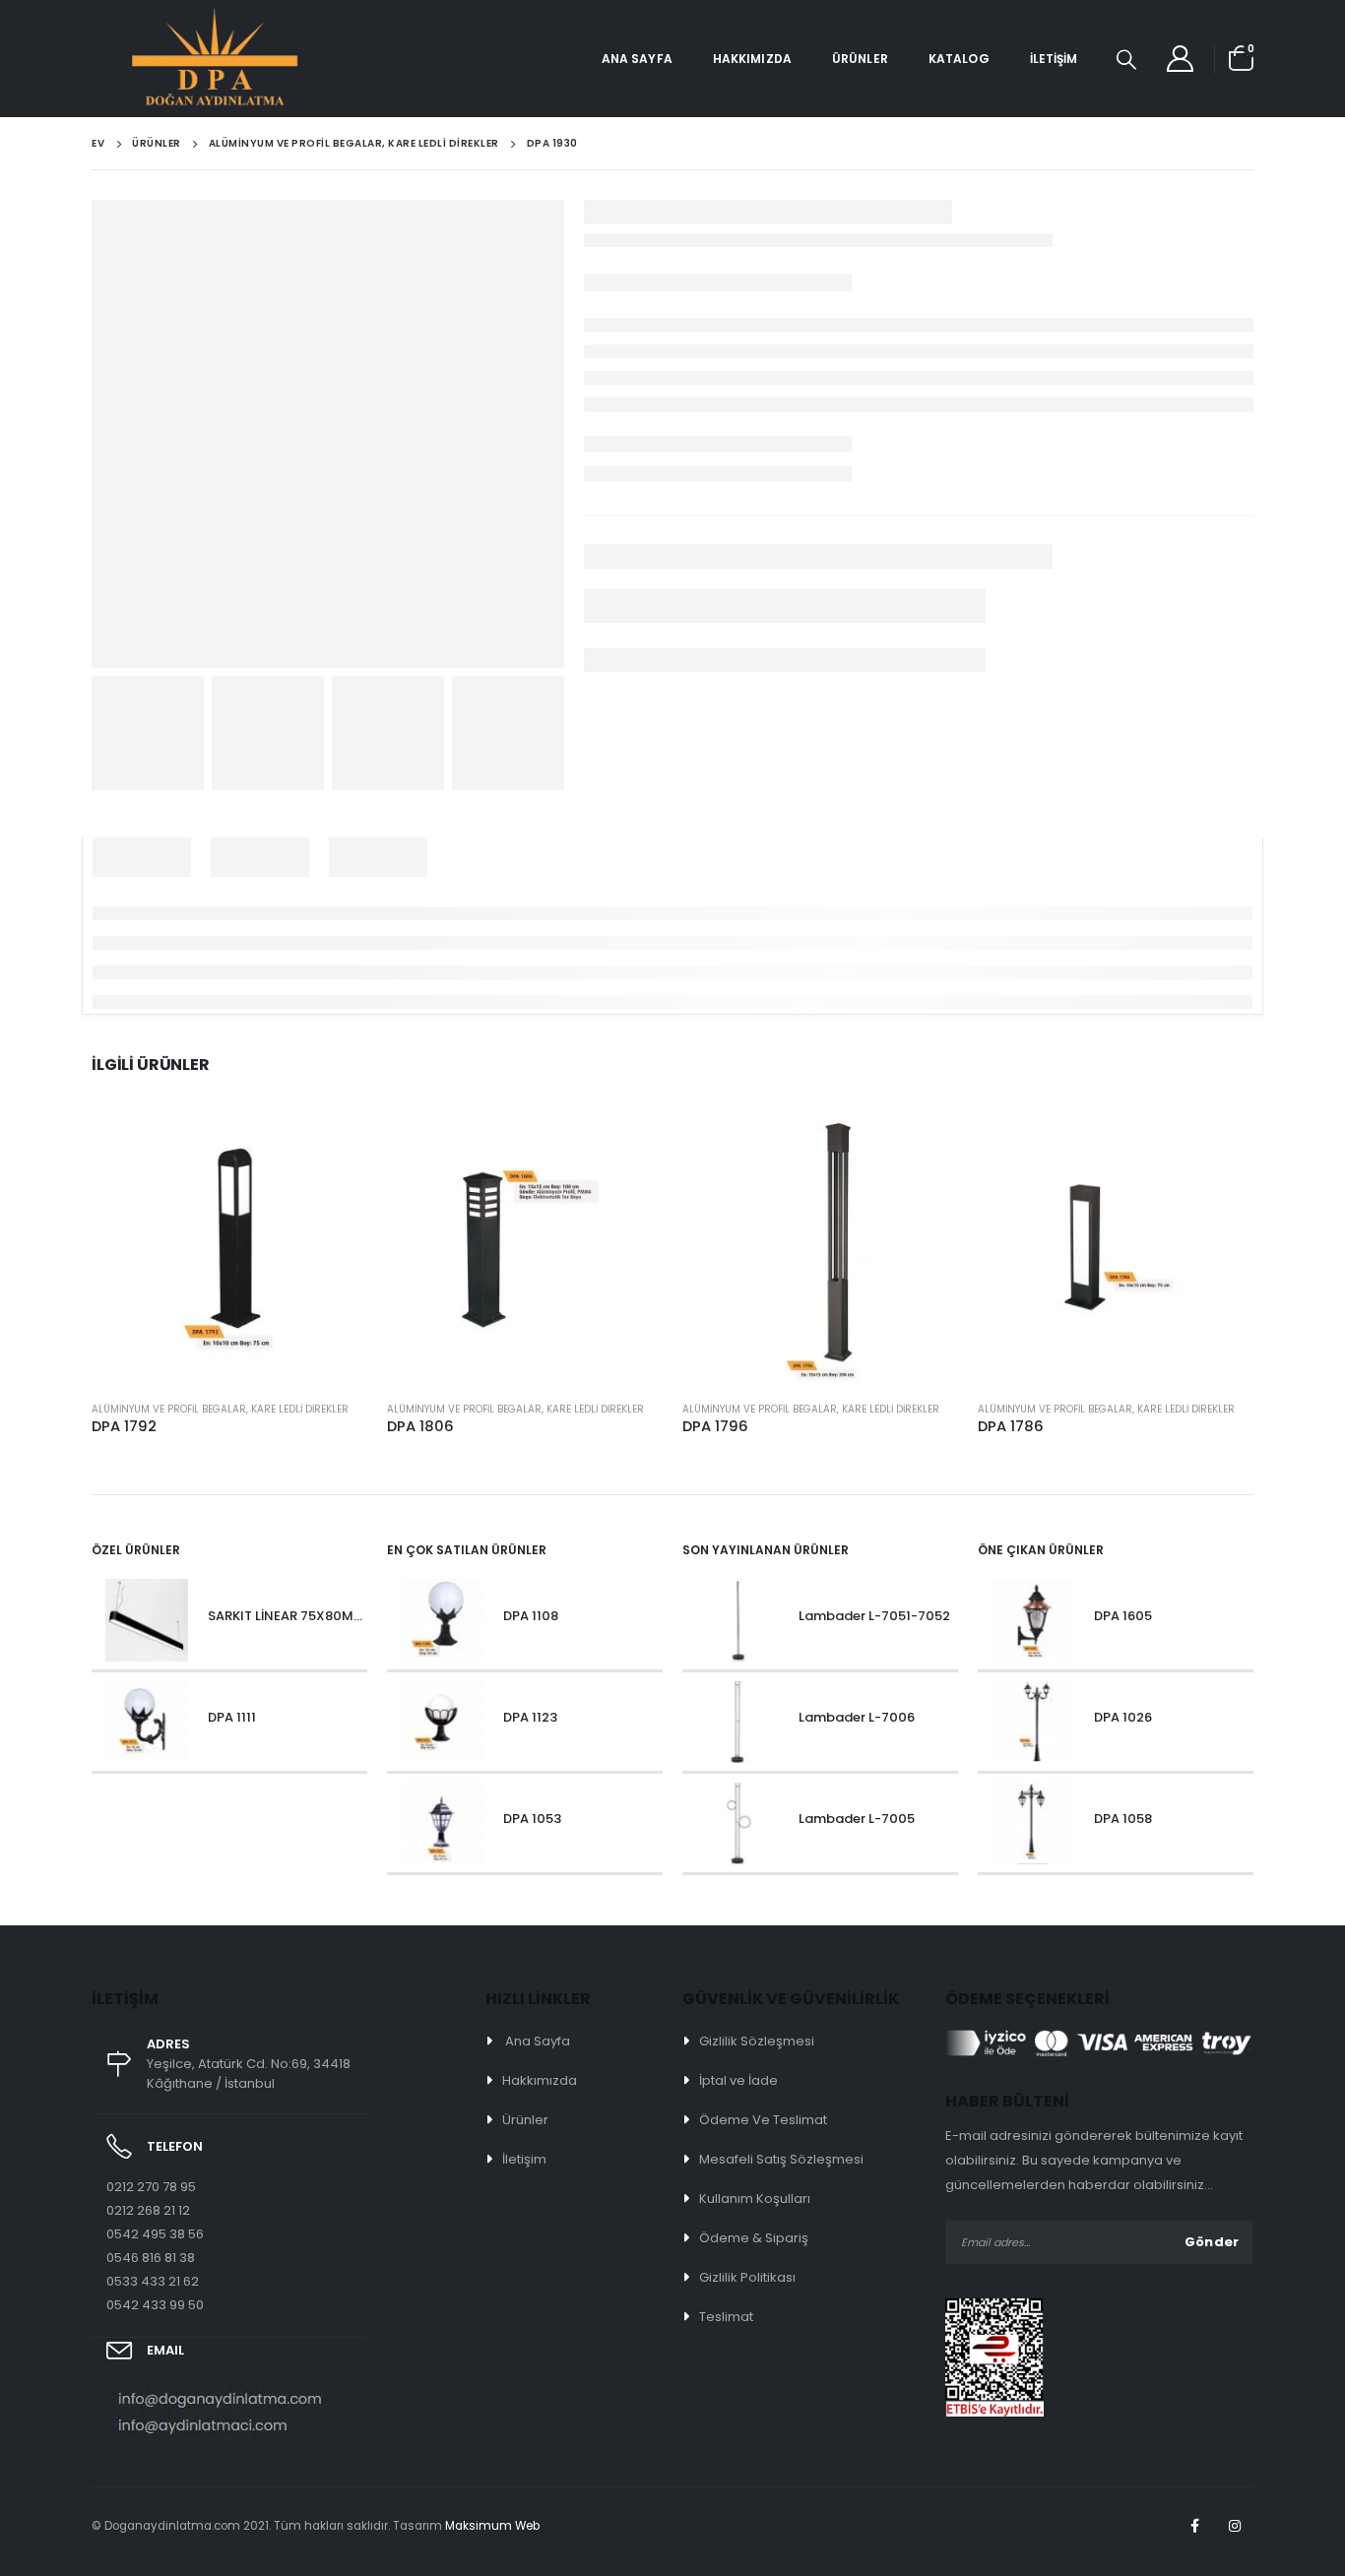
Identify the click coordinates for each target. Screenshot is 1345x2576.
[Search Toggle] (1126, 59)
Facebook (1194, 2526)
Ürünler (860, 59)
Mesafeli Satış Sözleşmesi (781, 2159)
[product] (229, 1247)
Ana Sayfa (637, 59)
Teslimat (726, 2317)
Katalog (959, 59)
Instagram (1235, 2526)
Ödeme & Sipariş (754, 2238)
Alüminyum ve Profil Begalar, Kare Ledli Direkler (220, 1409)
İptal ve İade (738, 2080)
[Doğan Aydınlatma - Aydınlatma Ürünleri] (146, 59)
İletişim (1054, 59)
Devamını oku (335, 1142)
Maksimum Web (492, 2526)
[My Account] (1181, 59)
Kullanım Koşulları (755, 2199)
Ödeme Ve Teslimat (763, 2120)
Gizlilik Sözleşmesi (757, 2041)
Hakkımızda (752, 59)
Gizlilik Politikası (747, 2277)
